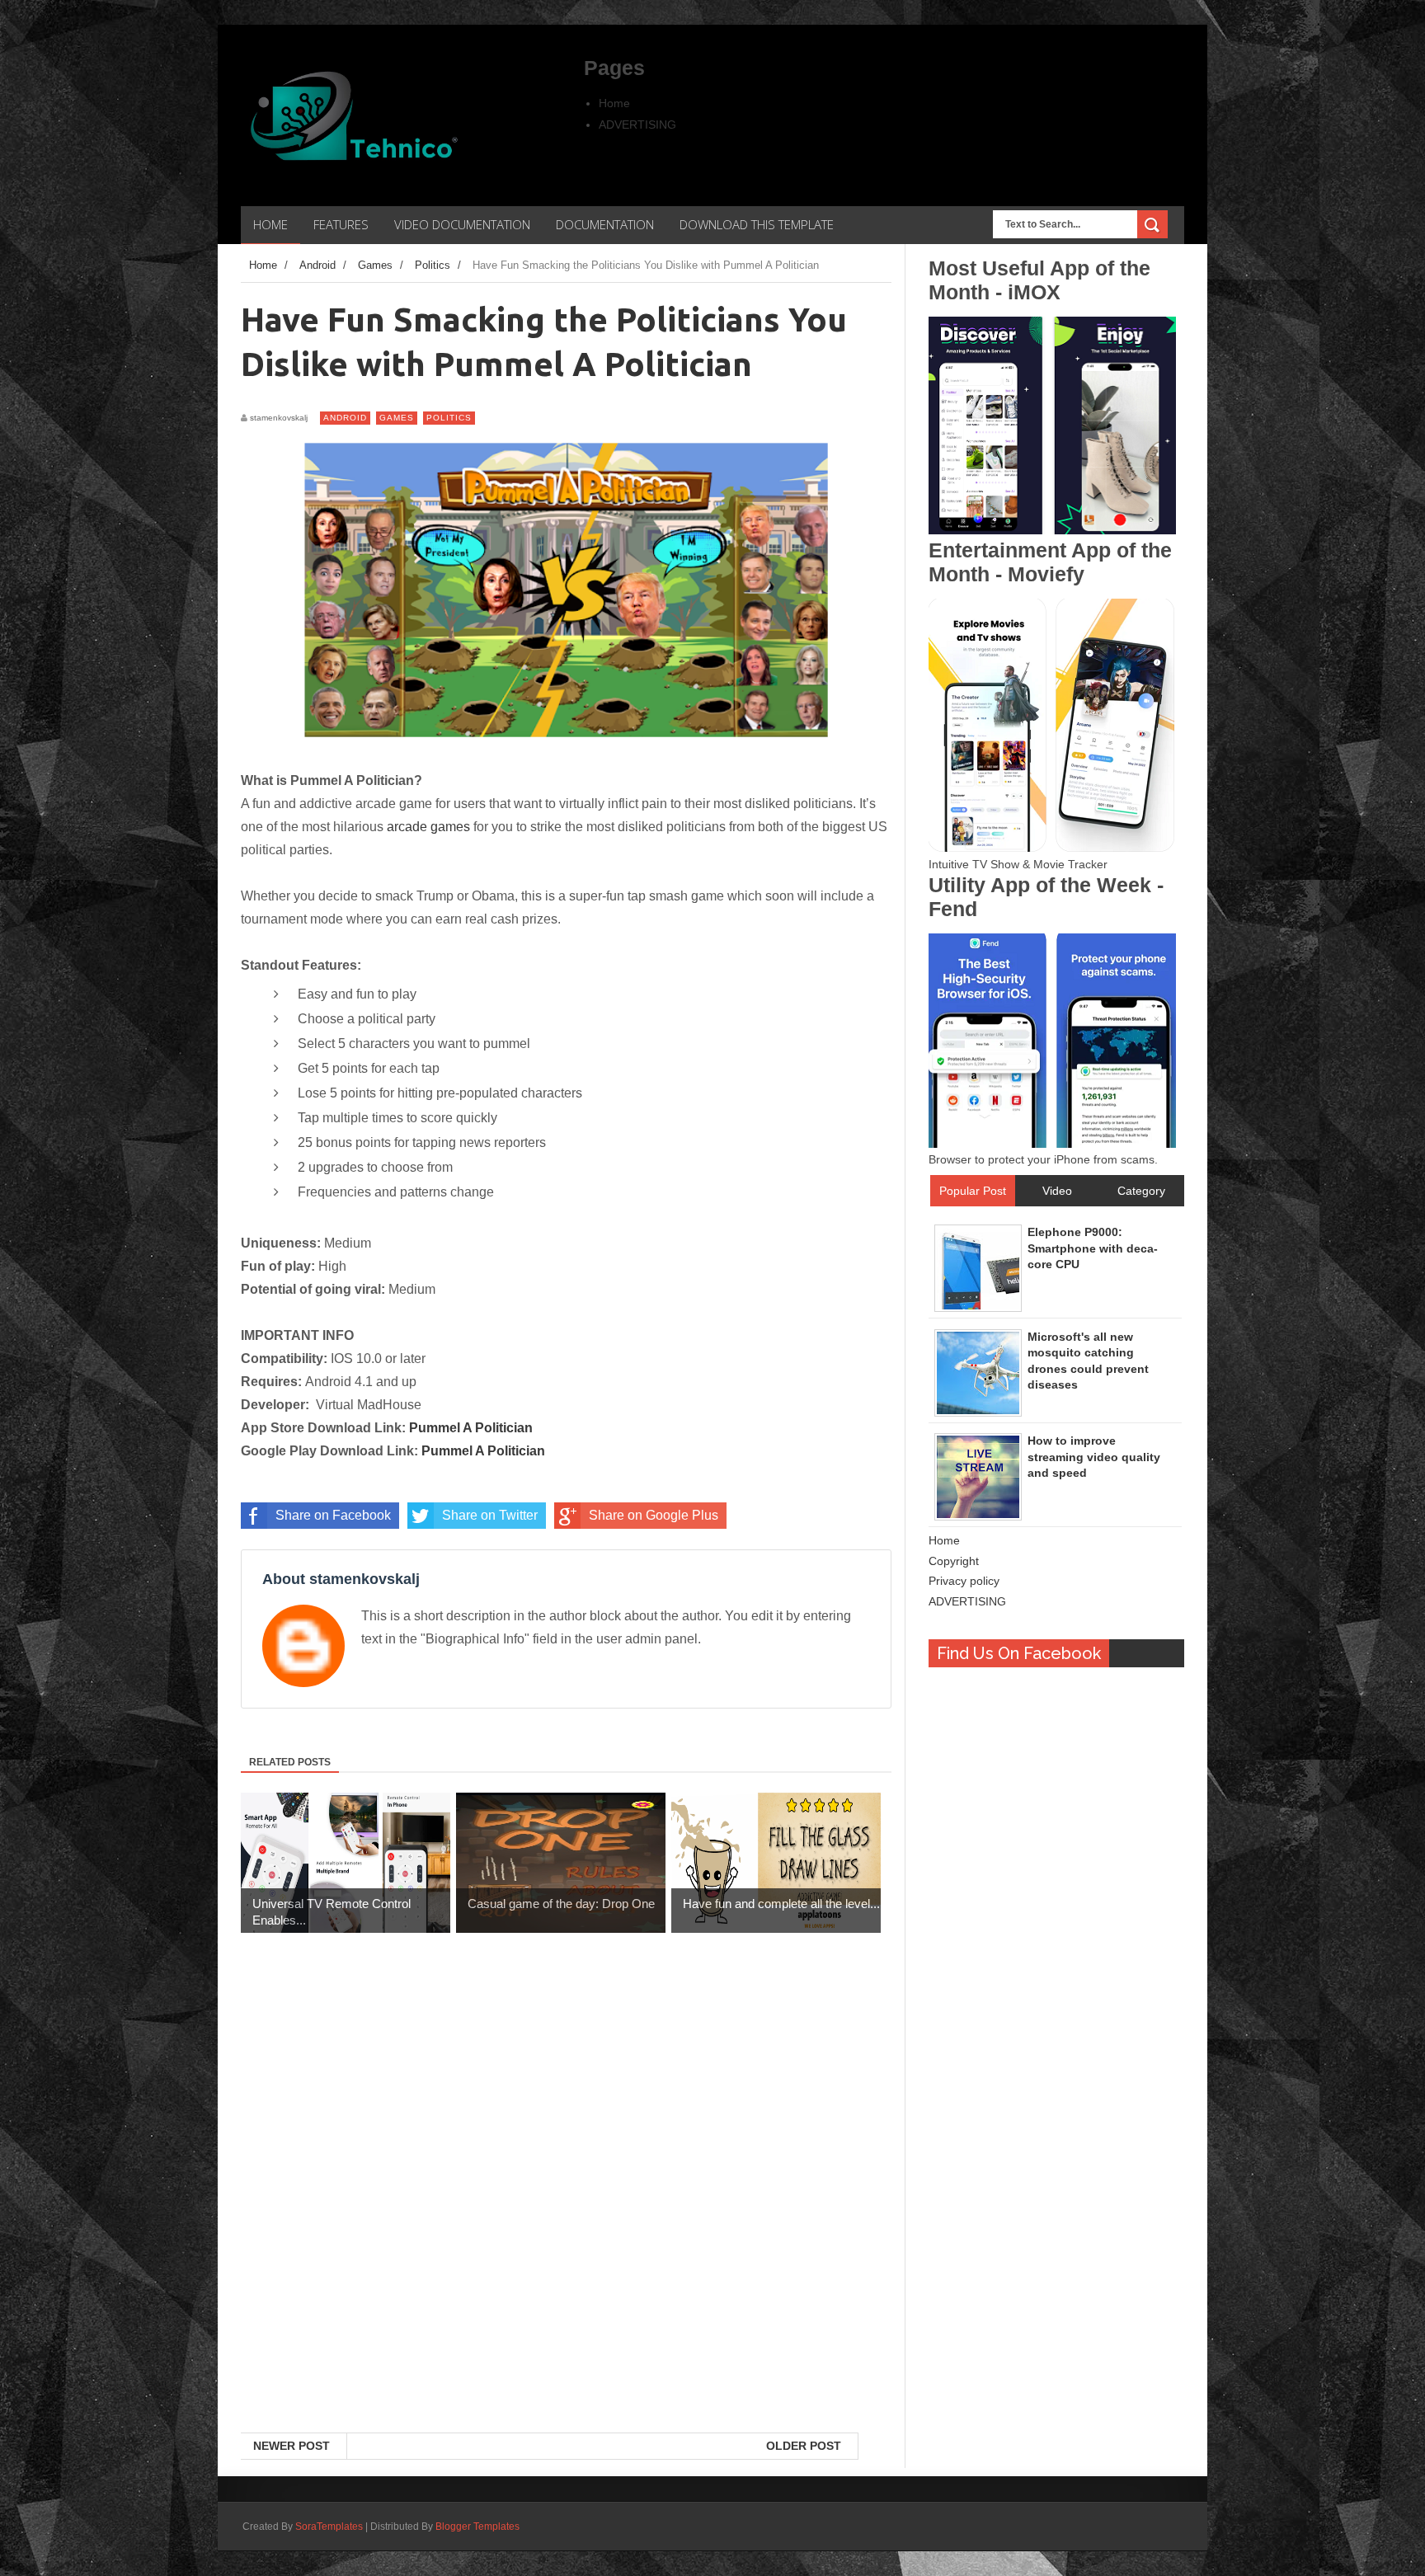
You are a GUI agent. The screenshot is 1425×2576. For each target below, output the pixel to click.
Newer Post (292, 2446)
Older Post (804, 2446)
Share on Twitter (490, 1515)
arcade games (428, 827)
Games (397, 418)
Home (614, 103)
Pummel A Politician (471, 1428)
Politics (449, 418)
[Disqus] (566, 2219)
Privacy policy (964, 1581)
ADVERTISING (637, 125)
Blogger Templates (477, 2527)
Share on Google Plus (654, 1515)
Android (345, 418)
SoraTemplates (329, 2527)
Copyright (954, 1561)
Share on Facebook (333, 1515)
